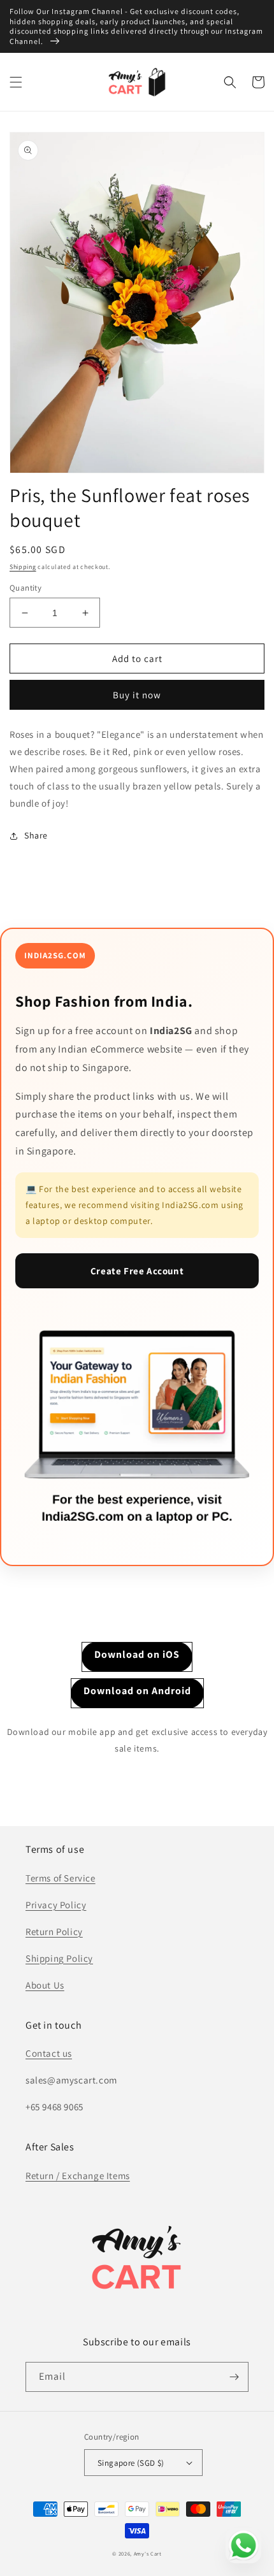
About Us (45, 1985)
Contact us (49, 2053)
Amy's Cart (148, 2553)
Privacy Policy (56, 1905)
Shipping (23, 567)
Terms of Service (61, 1878)
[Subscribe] (234, 2377)
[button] (16, 82)
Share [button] (36, 835)
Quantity (25, 588)
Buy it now (137, 695)
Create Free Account (137, 1271)
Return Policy (54, 1932)
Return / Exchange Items (78, 2176)
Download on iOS (137, 1654)
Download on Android (137, 1691)
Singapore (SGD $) (131, 2463)
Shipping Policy (59, 1958)
